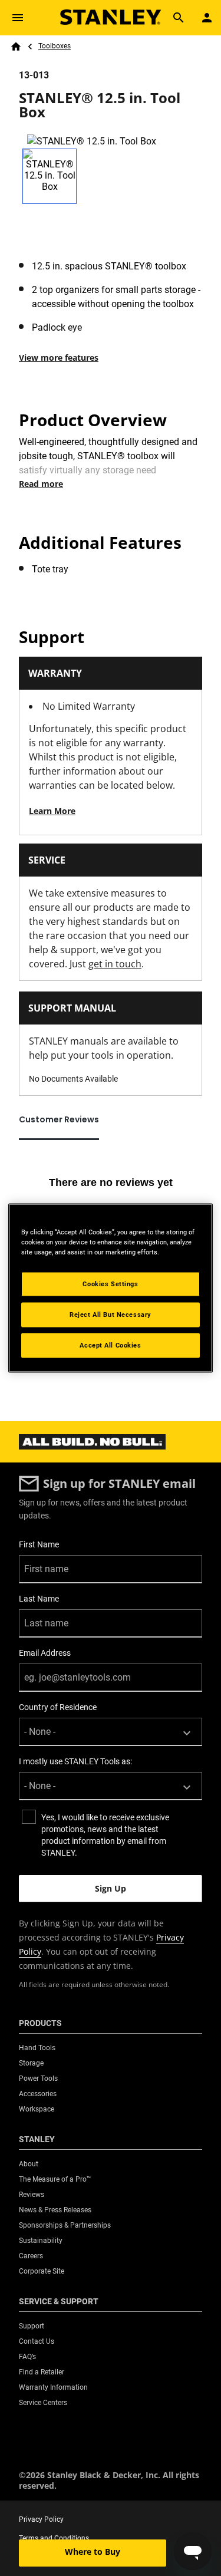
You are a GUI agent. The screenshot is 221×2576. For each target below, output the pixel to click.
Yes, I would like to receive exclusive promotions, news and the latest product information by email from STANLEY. (105, 1835)
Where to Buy (93, 2552)
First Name (39, 1544)
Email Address (45, 1653)
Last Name (39, 1599)
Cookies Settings (110, 1284)
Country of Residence (58, 1707)
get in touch (115, 964)
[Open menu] (18, 18)
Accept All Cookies (110, 1345)
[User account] (207, 18)
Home (16, 47)
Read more (41, 484)
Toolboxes (55, 46)
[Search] (179, 18)
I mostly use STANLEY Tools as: (75, 1761)
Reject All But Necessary (111, 1315)
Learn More (52, 811)
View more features (59, 358)
